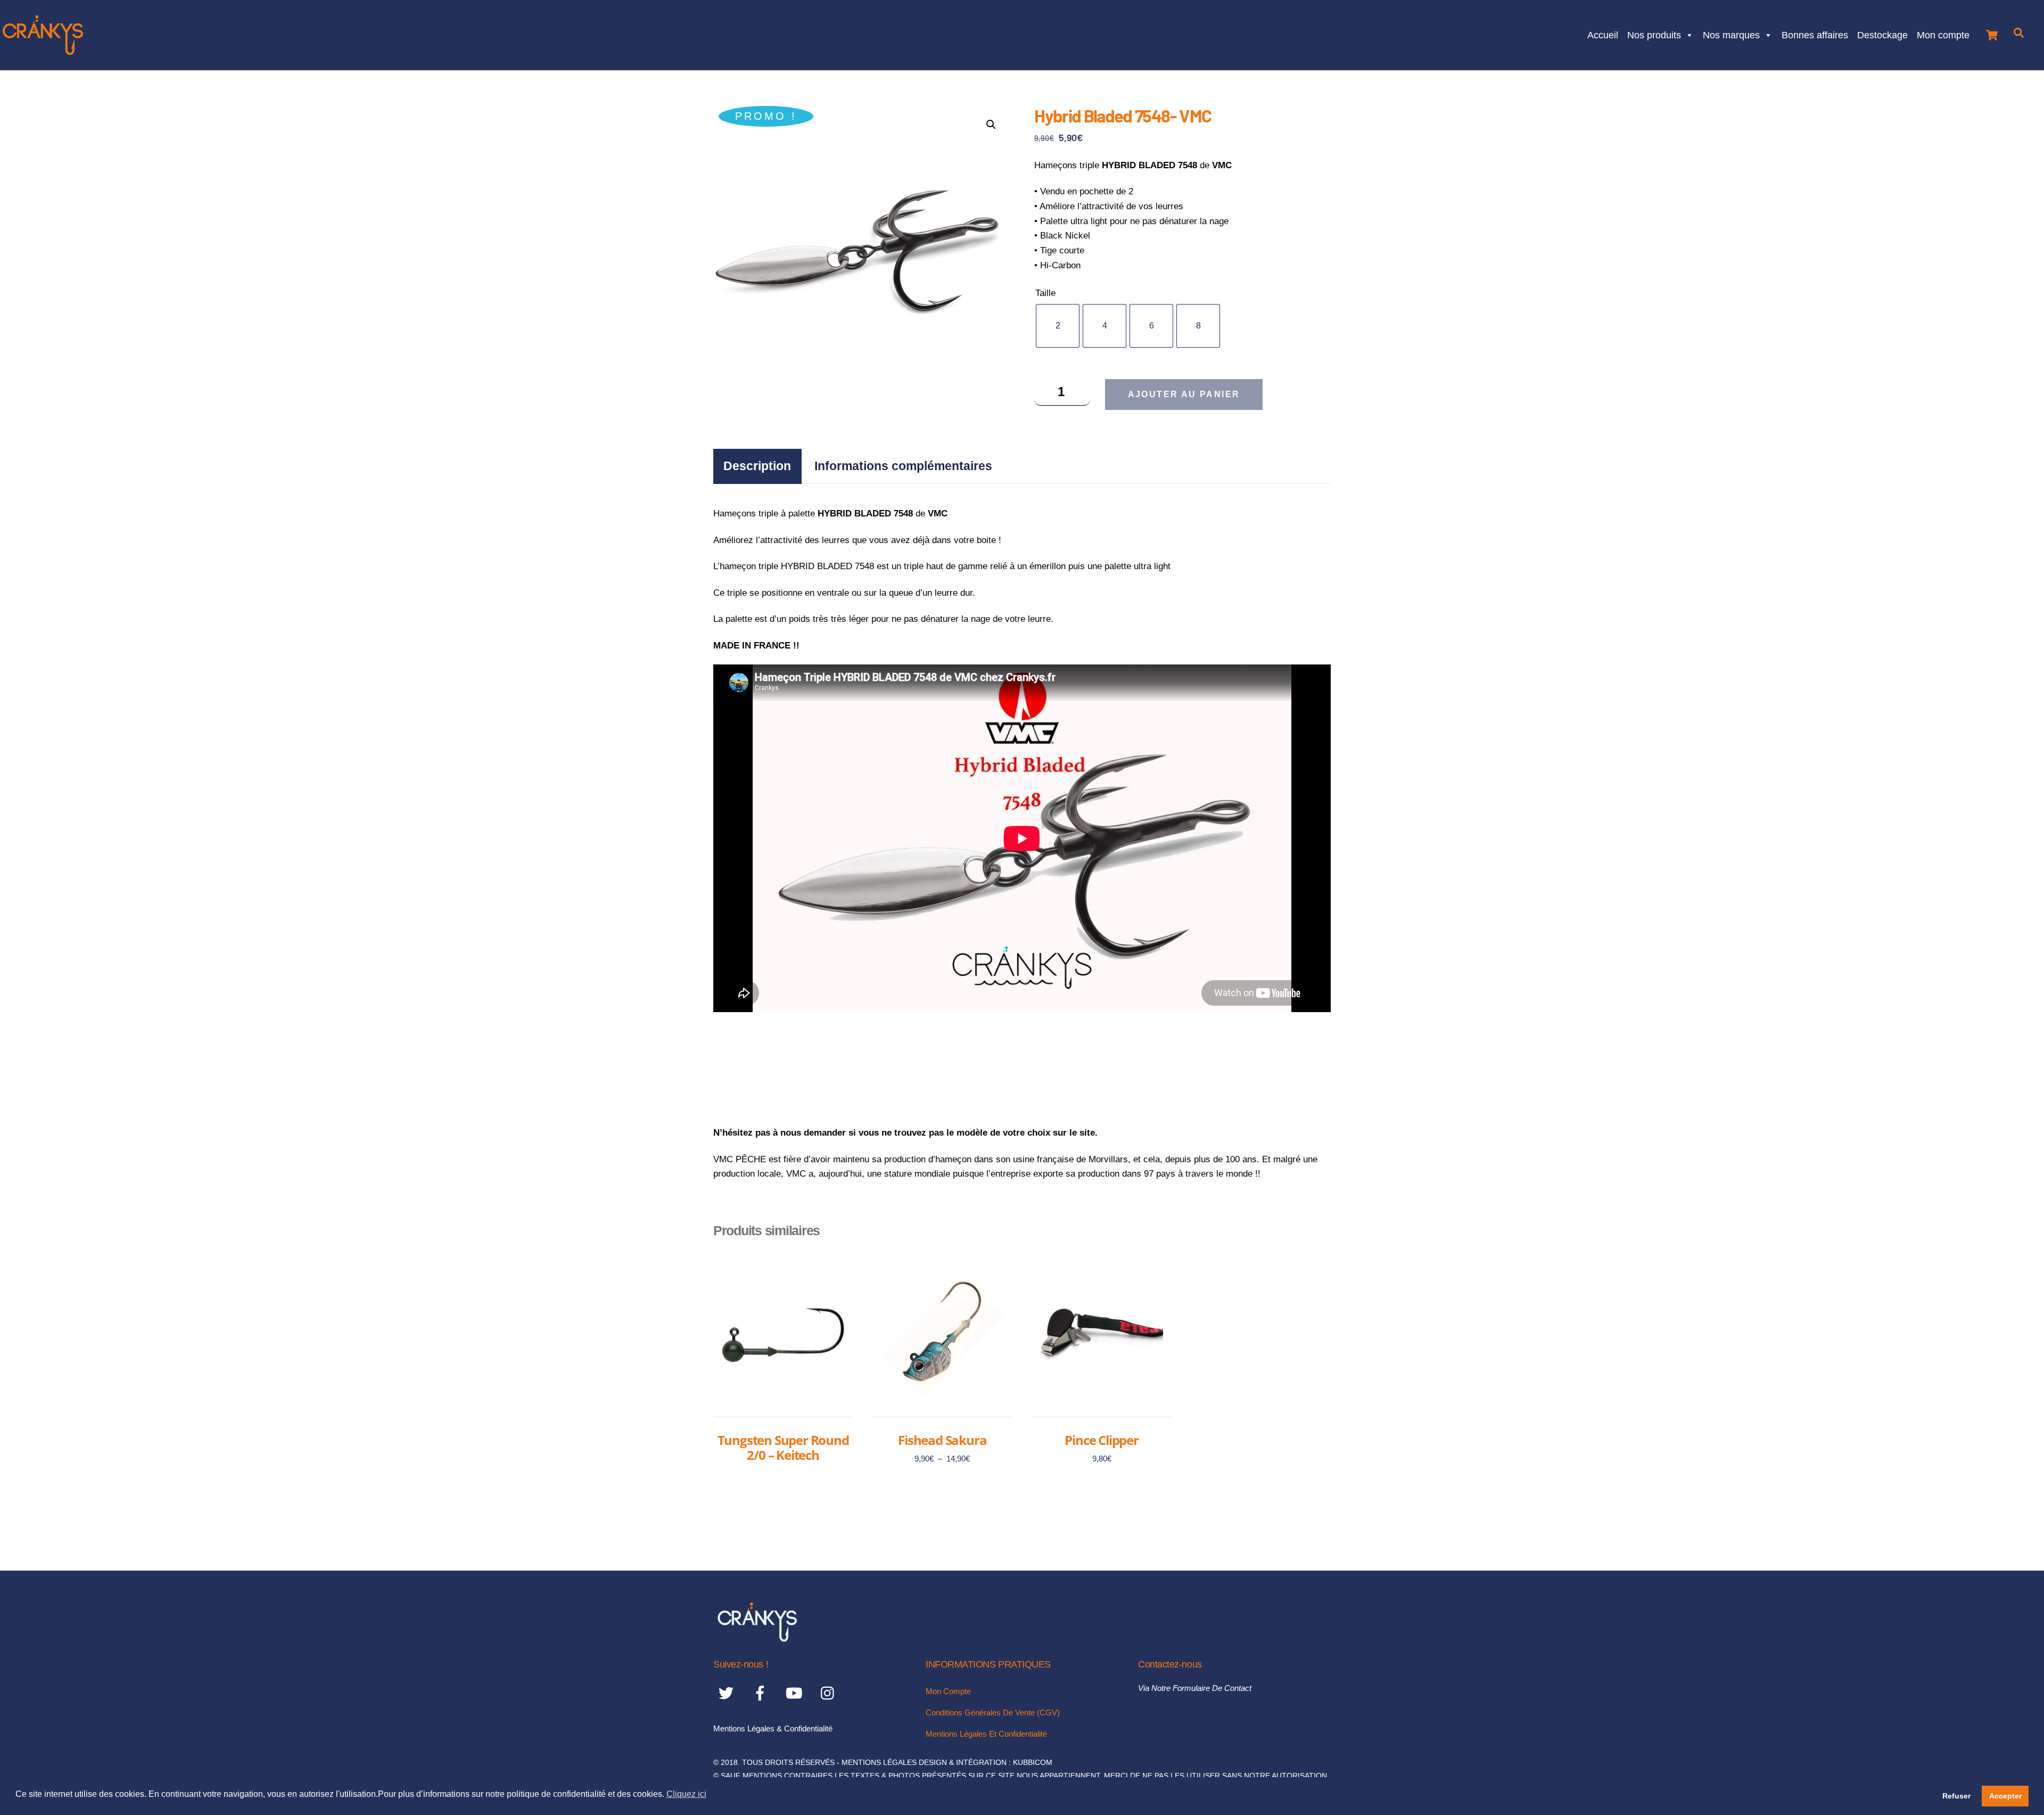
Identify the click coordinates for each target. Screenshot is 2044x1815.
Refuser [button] (1956, 1796)
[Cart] (1992, 32)
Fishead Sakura (942, 1440)
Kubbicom (1033, 1763)
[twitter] (728, 1693)
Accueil (1603, 34)
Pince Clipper (1101, 1440)
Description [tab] (757, 466)
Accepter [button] (2005, 1796)
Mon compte (1943, 34)
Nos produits (1654, 34)
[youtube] (796, 1693)
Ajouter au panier (1184, 394)
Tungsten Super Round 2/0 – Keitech (783, 1447)
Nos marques (1731, 34)
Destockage (1882, 34)
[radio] (1058, 326)
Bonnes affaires (1815, 34)
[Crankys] (757, 1639)
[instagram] (830, 1693)
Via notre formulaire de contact (1195, 1688)
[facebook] (762, 1693)
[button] (991, 125)
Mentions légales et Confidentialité (986, 1734)
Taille (1045, 293)
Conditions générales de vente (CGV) (993, 1713)
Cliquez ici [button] (686, 1794)
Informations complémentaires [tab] (903, 466)
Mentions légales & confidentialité (773, 1728)
